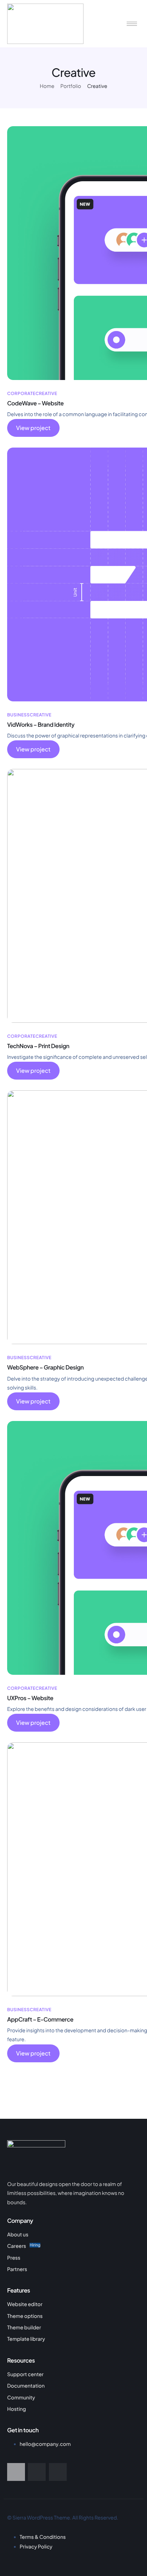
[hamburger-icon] (132, 24)
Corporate (21, 393)
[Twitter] (37, 2472)
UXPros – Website (30, 1698)
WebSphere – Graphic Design (45, 1367)
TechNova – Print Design (38, 1046)
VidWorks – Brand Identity (41, 724)
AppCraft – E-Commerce (40, 2019)
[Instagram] (58, 2472)
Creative (46, 393)
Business (18, 715)
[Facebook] (16, 2472)
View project (33, 428)
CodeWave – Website (35, 403)
